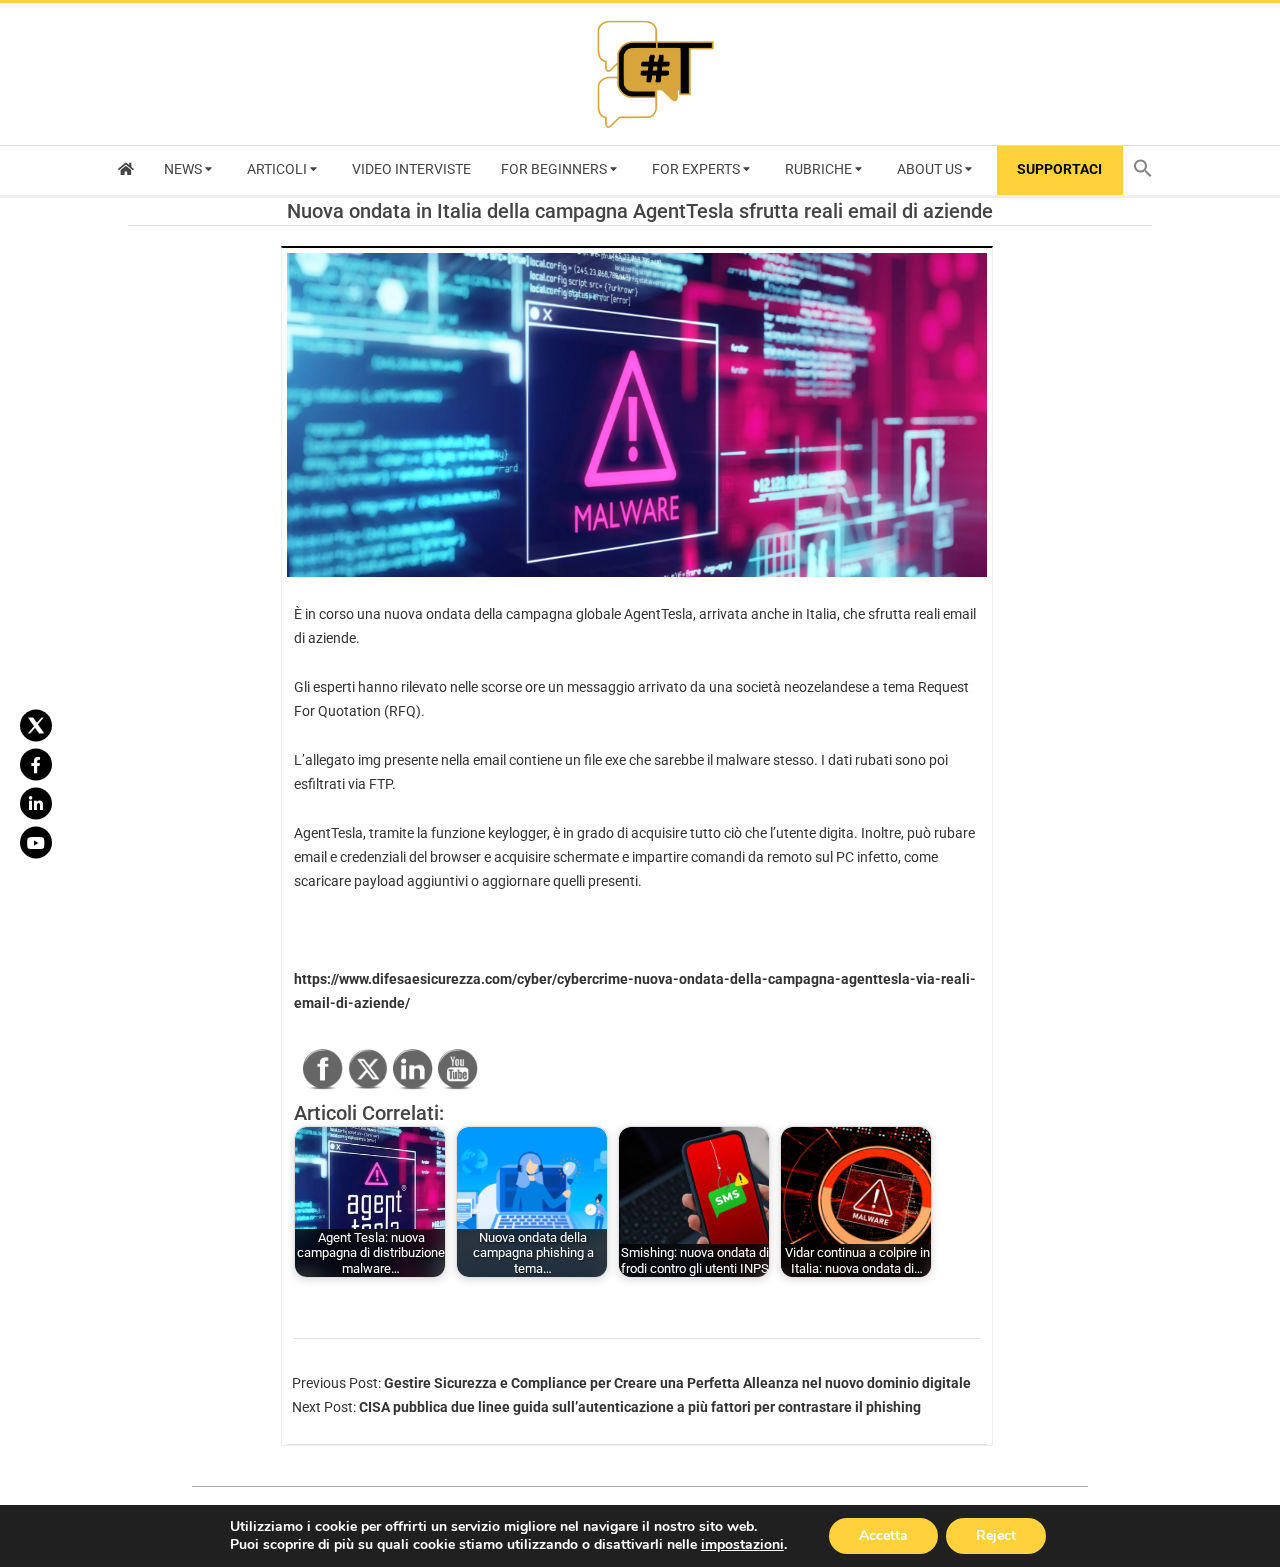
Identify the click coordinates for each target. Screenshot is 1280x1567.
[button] (1148, 170)
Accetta (883, 1535)
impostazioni (742, 1545)
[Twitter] (36, 725)
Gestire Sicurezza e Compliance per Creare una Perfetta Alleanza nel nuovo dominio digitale (677, 1383)
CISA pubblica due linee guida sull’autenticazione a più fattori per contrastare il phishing (640, 1407)
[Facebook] (36, 764)
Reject (996, 1535)
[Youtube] (36, 842)
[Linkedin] (36, 803)
